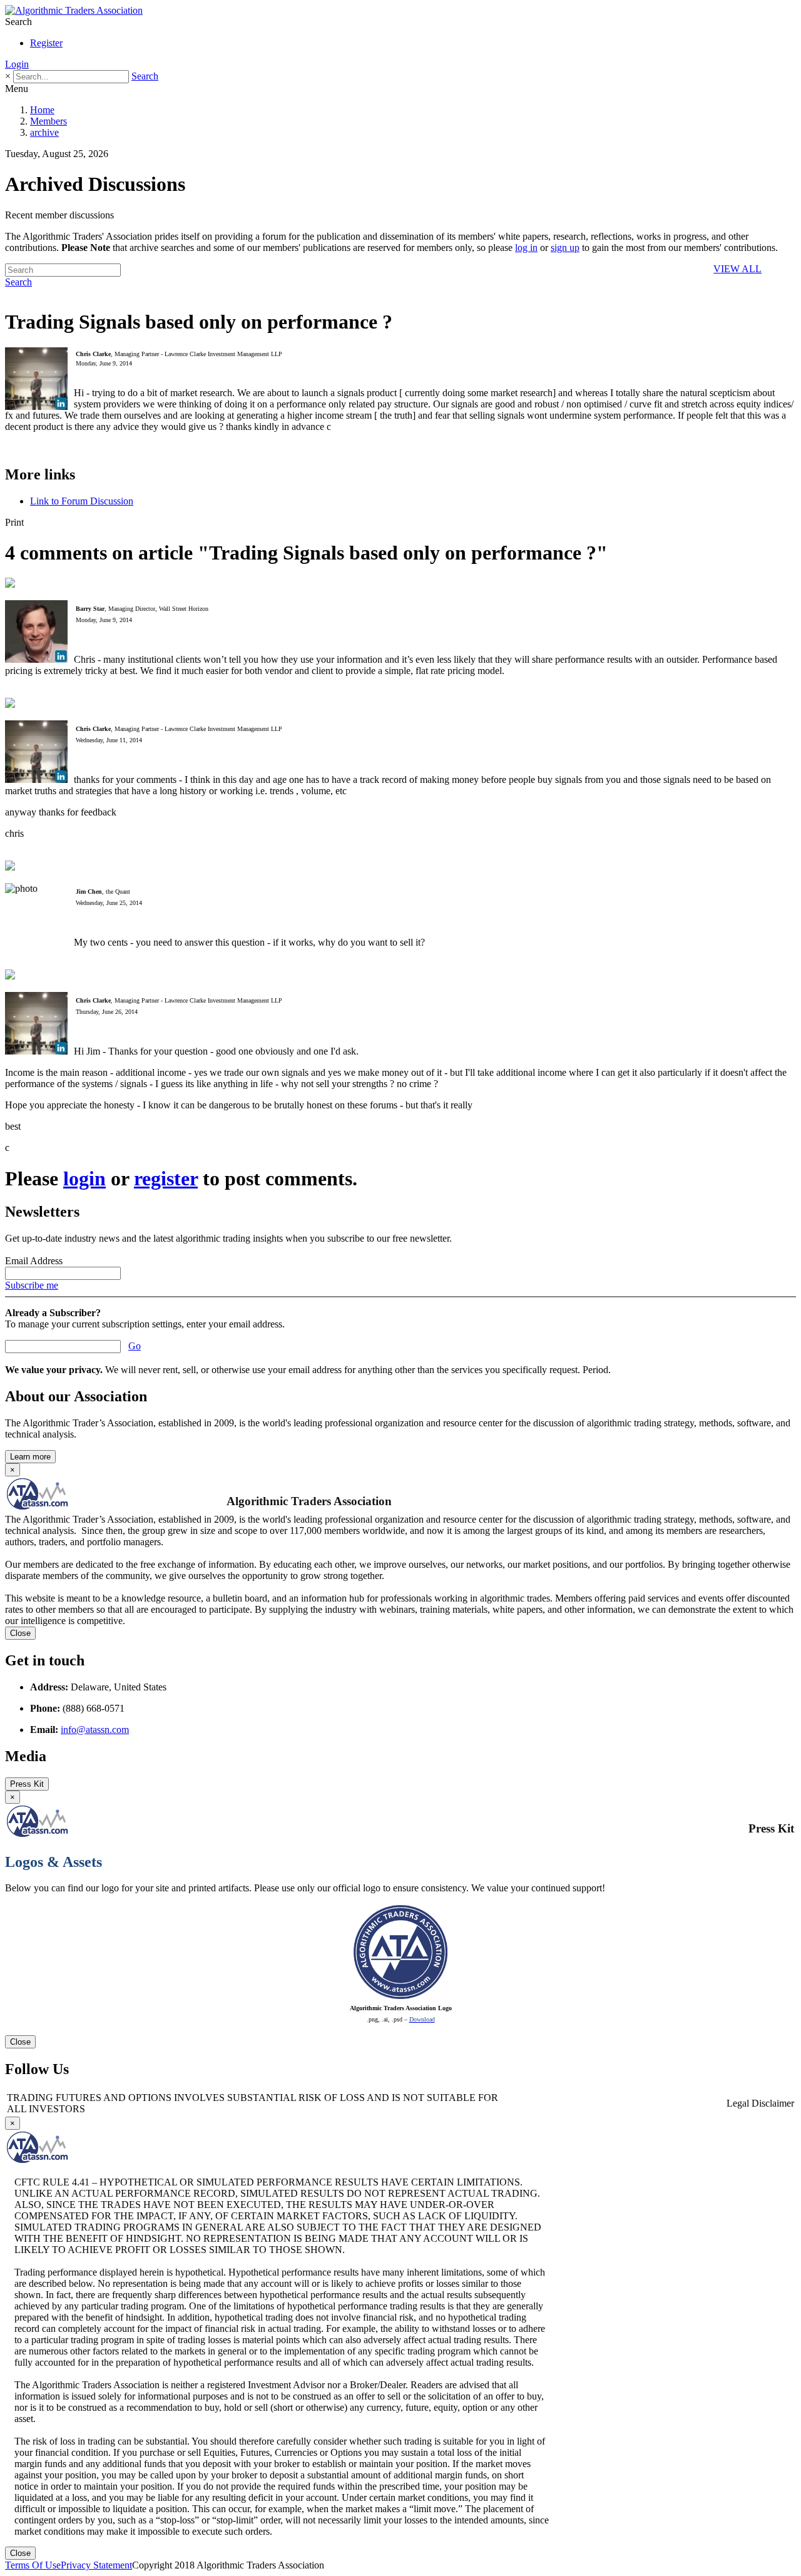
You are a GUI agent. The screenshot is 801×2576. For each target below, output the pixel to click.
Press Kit (27, 1784)
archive (44, 132)
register (166, 1178)
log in (526, 248)
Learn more (30, 1457)
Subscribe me (32, 1285)
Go (135, 1346)
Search (145, 76)
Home (42, 110)
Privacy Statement (96, 2565)
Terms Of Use (33, 2565)
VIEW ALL (737, 269)
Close (20, 1633)
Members (48, 121)
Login (17, 64)
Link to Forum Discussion (82, 501)
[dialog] (400, 1920)
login (84, 1178)
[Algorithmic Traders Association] (74, 10)
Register (46, 43)
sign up (565, 248)
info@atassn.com (95, 1730)
